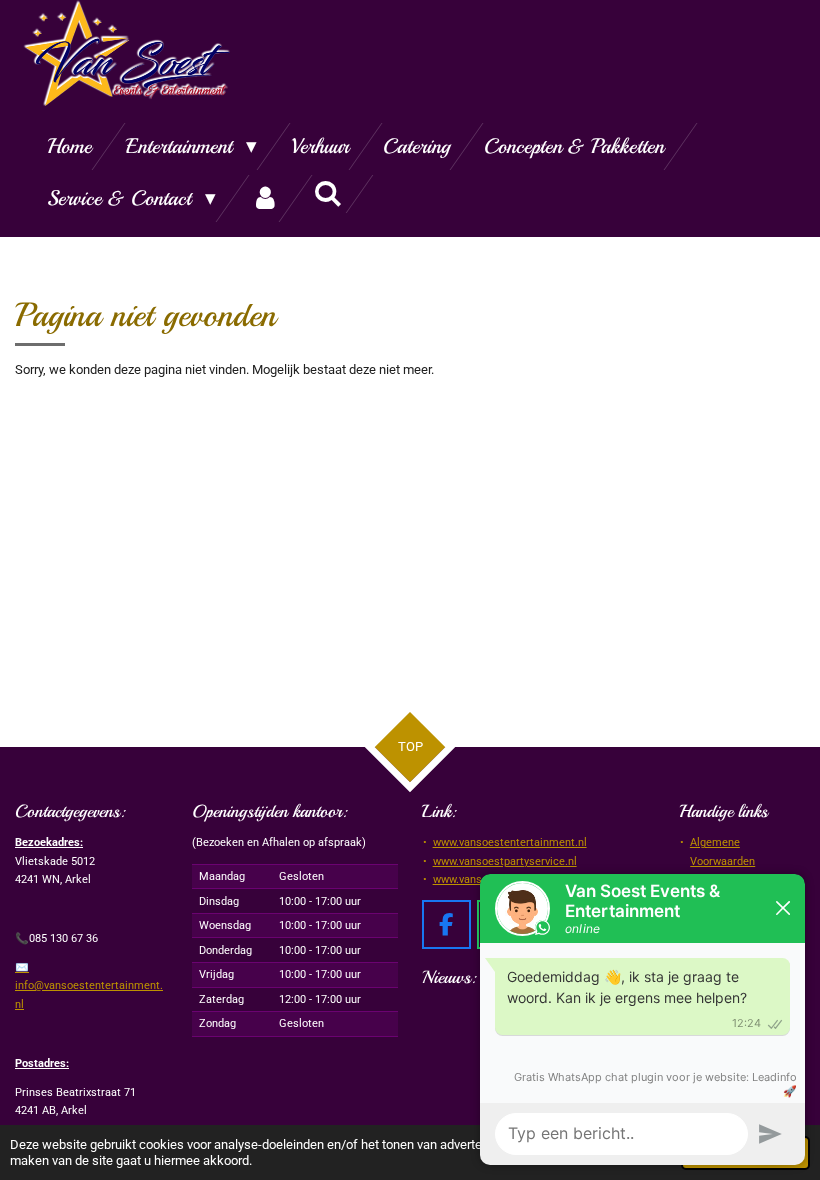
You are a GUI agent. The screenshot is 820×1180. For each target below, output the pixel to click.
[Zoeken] (328, 194)
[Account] (264, 198)
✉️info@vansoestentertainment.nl (89, 986)
